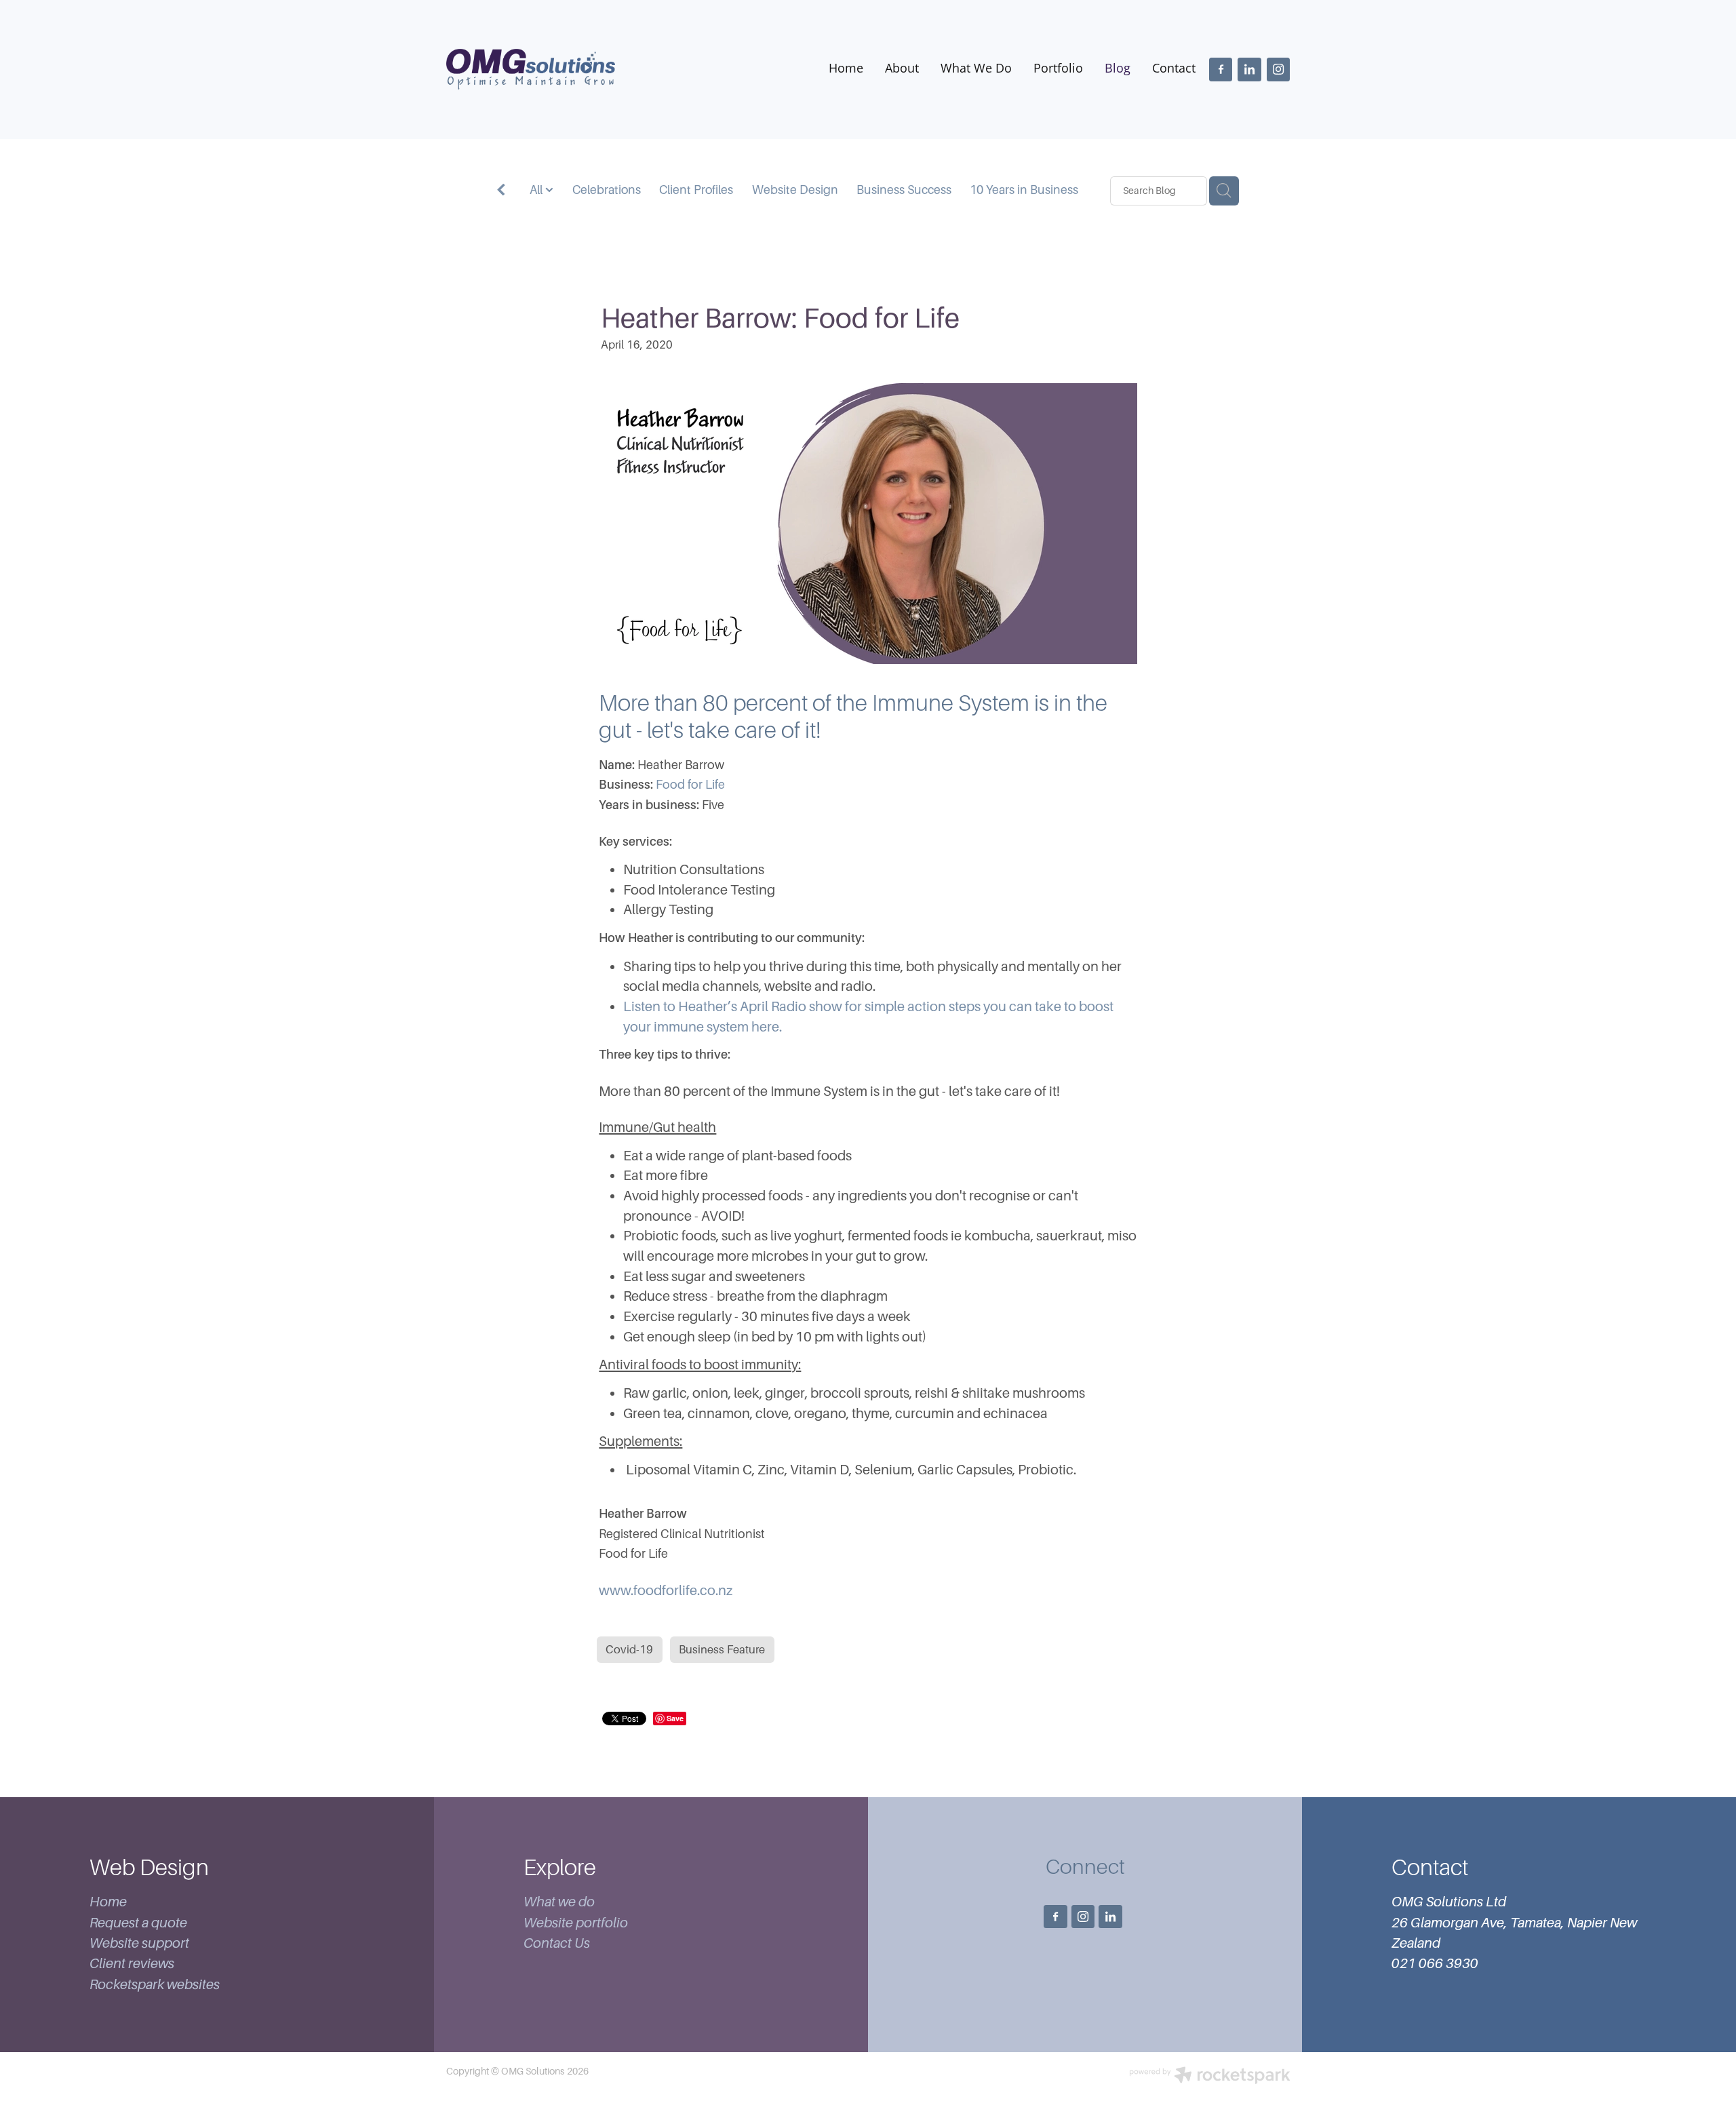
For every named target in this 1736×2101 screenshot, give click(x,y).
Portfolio (1058, 68)
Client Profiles (696, 190)
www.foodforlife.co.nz (666, 1591)
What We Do (976, 68)
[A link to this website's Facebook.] (1221, 69)
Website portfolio (576, 1923)
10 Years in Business (1024, 190)
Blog (1118, 68)
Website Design (795, 190)
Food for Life (690, 785)
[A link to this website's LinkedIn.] (1249, 69)
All (537, 190)
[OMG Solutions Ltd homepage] (531, 69)
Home (846, 68)
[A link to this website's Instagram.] (1278, 69)
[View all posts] (501, 192)
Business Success (904, 190)
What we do (559, 1902)
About (902, 68)
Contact (1174, 68)
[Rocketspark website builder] (1210, 2077)
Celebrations (607, 190)
